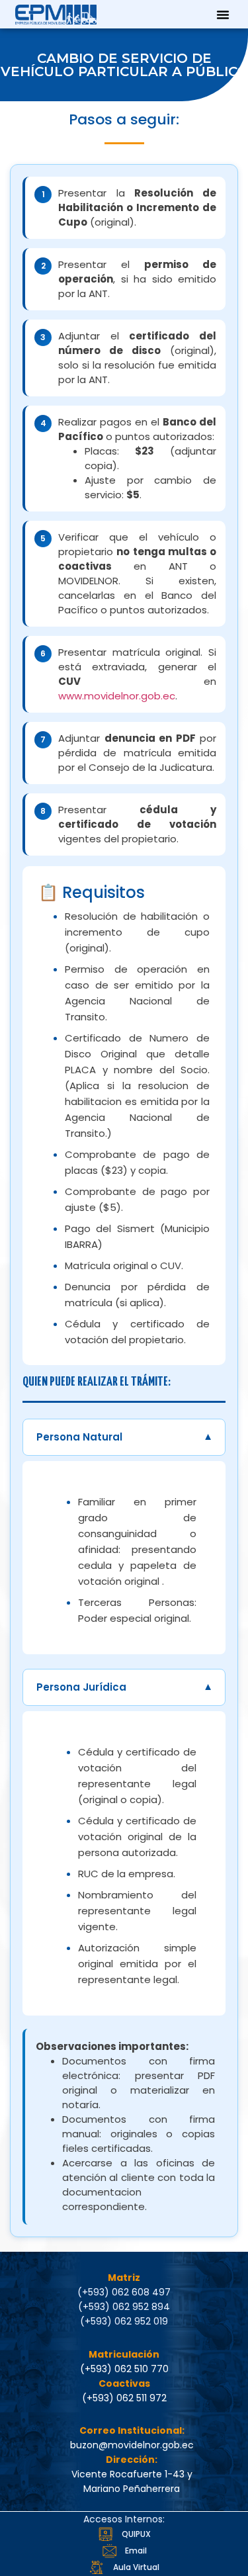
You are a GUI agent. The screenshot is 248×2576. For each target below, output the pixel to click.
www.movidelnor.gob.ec (117, 696)
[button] (223, 15)
